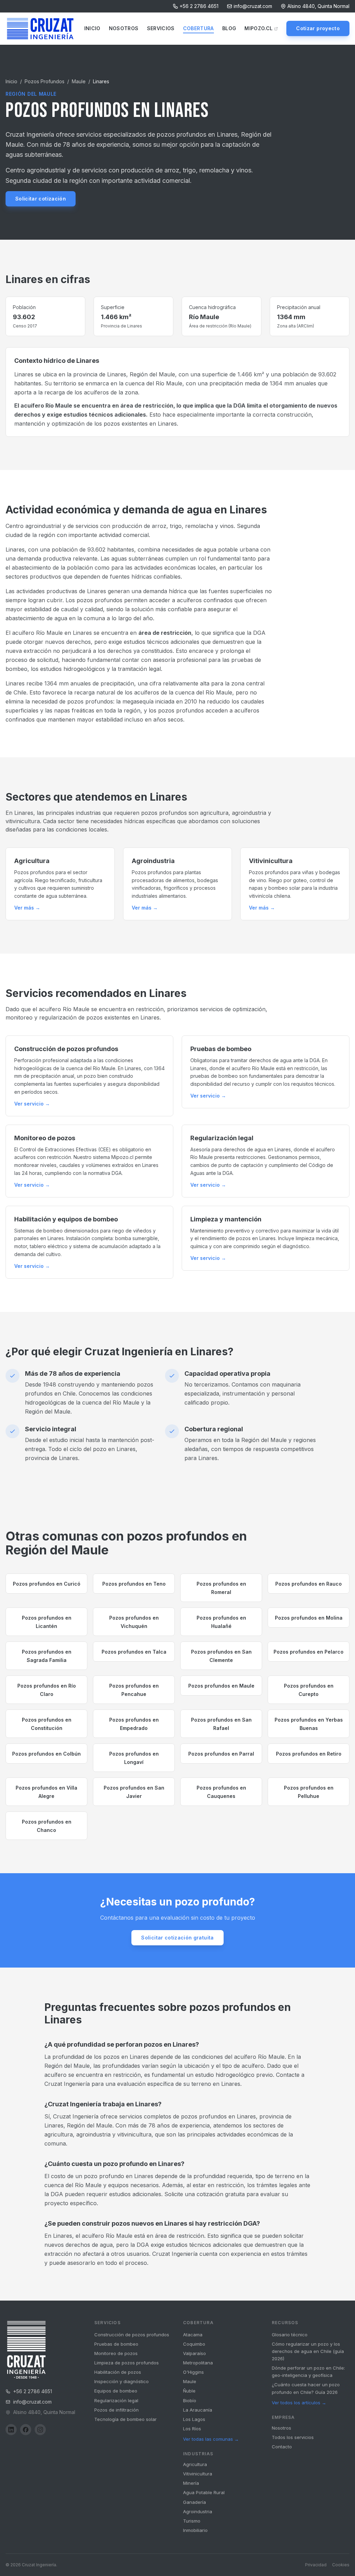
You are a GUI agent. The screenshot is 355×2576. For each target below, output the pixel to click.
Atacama (193, 2335)
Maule (79, 81)
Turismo (192, 2521)
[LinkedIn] (11, 2430)
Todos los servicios (293, 2437)
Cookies (341, 2565)
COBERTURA (198, 28)
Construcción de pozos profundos (132, 2335)
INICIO (92, 28)
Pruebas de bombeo (116, 2344)
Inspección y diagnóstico (122, 2381)
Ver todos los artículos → (299, 2403)
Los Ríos (192, 2429)
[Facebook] (26, 2430)
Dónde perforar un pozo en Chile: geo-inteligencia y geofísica (308, 2372)
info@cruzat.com (253, 6)
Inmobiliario (195, 2530)
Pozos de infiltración (116, 2410)
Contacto (282, 2447)
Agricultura (195, 2464)
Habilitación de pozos (118, 2372)
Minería (191, 2483)
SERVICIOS (161, 28)
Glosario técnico (290, 2335)
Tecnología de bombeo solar (125, 2419)
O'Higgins (193, 2372)
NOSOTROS (124, 28)
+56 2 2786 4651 (199, 6)
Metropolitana (198, 2363)
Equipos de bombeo (116, 2391)
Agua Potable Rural (204, 2492)
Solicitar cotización (41, 199)
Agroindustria (198, 2511)
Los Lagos (194, 2419)
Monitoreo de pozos (116, 2353)
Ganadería (194, 2502)
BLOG (229, 28)
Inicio (11, 81)
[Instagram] (40, 2430)
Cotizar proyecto (318, 28)
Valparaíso (194, 2353)
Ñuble (189, 2391)
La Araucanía (198, 2410)
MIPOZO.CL (258, 28)
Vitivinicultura (198, 2474)
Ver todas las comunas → (211, 2439)
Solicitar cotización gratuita (177, 1938)
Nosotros (282, 2428)
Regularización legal (116, 2400)
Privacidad (316, 2565)
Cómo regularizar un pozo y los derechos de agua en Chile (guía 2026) (308, 2351)
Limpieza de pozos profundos (127, 2363)
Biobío (190, 2400)
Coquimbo (194, 2344)
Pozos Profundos (45, 81)
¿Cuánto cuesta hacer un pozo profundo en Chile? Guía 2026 (306, 2388)
